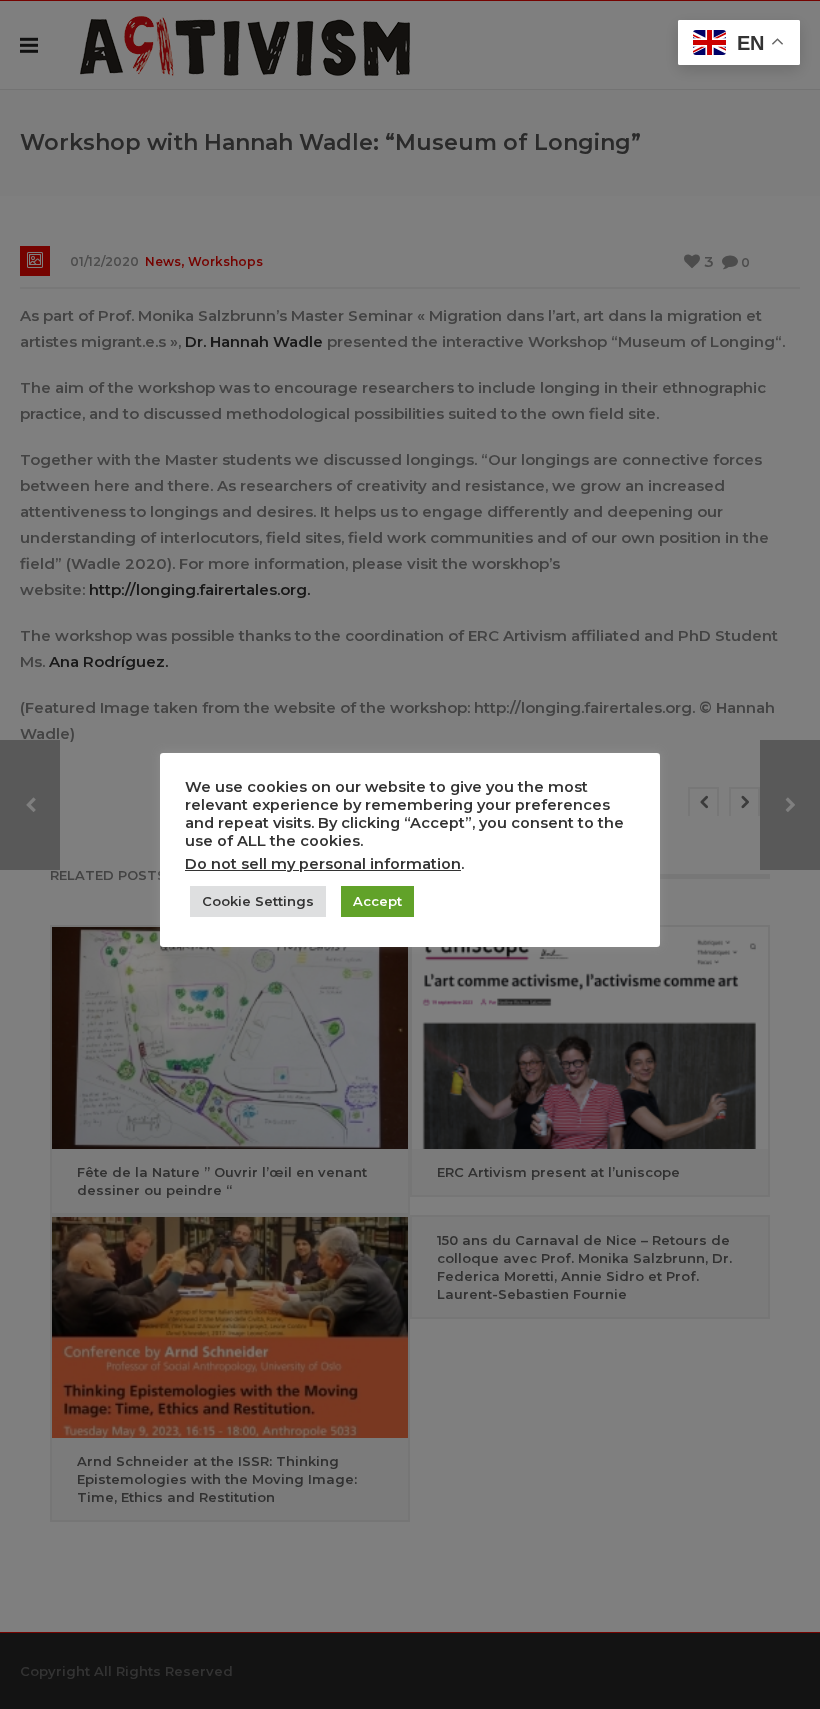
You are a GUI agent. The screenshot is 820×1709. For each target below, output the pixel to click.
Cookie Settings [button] (258, 901)
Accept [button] (377, 901)
